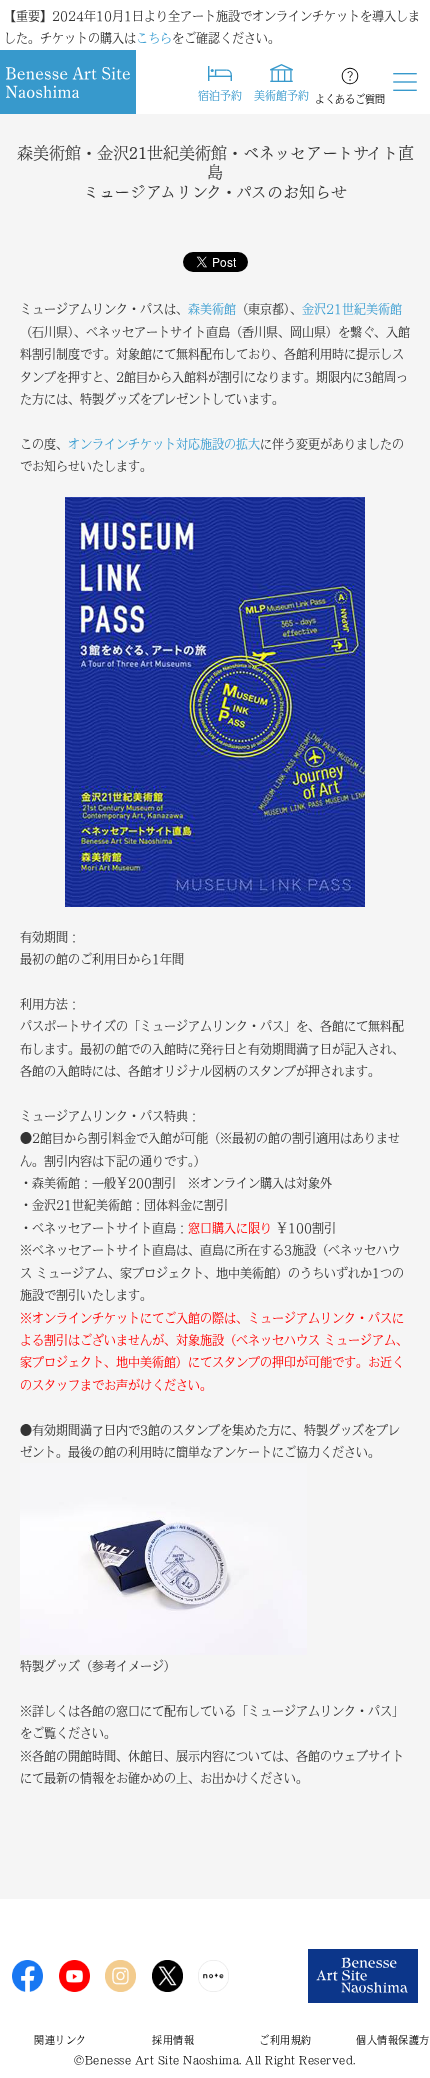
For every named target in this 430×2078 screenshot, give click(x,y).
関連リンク (60, 2040)
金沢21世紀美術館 (352, 309)
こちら (154, 38)
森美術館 (212, 309)
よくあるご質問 (350, 99)
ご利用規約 (285, 2040)
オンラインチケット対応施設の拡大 (164, 444)
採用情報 (173, 2040)
